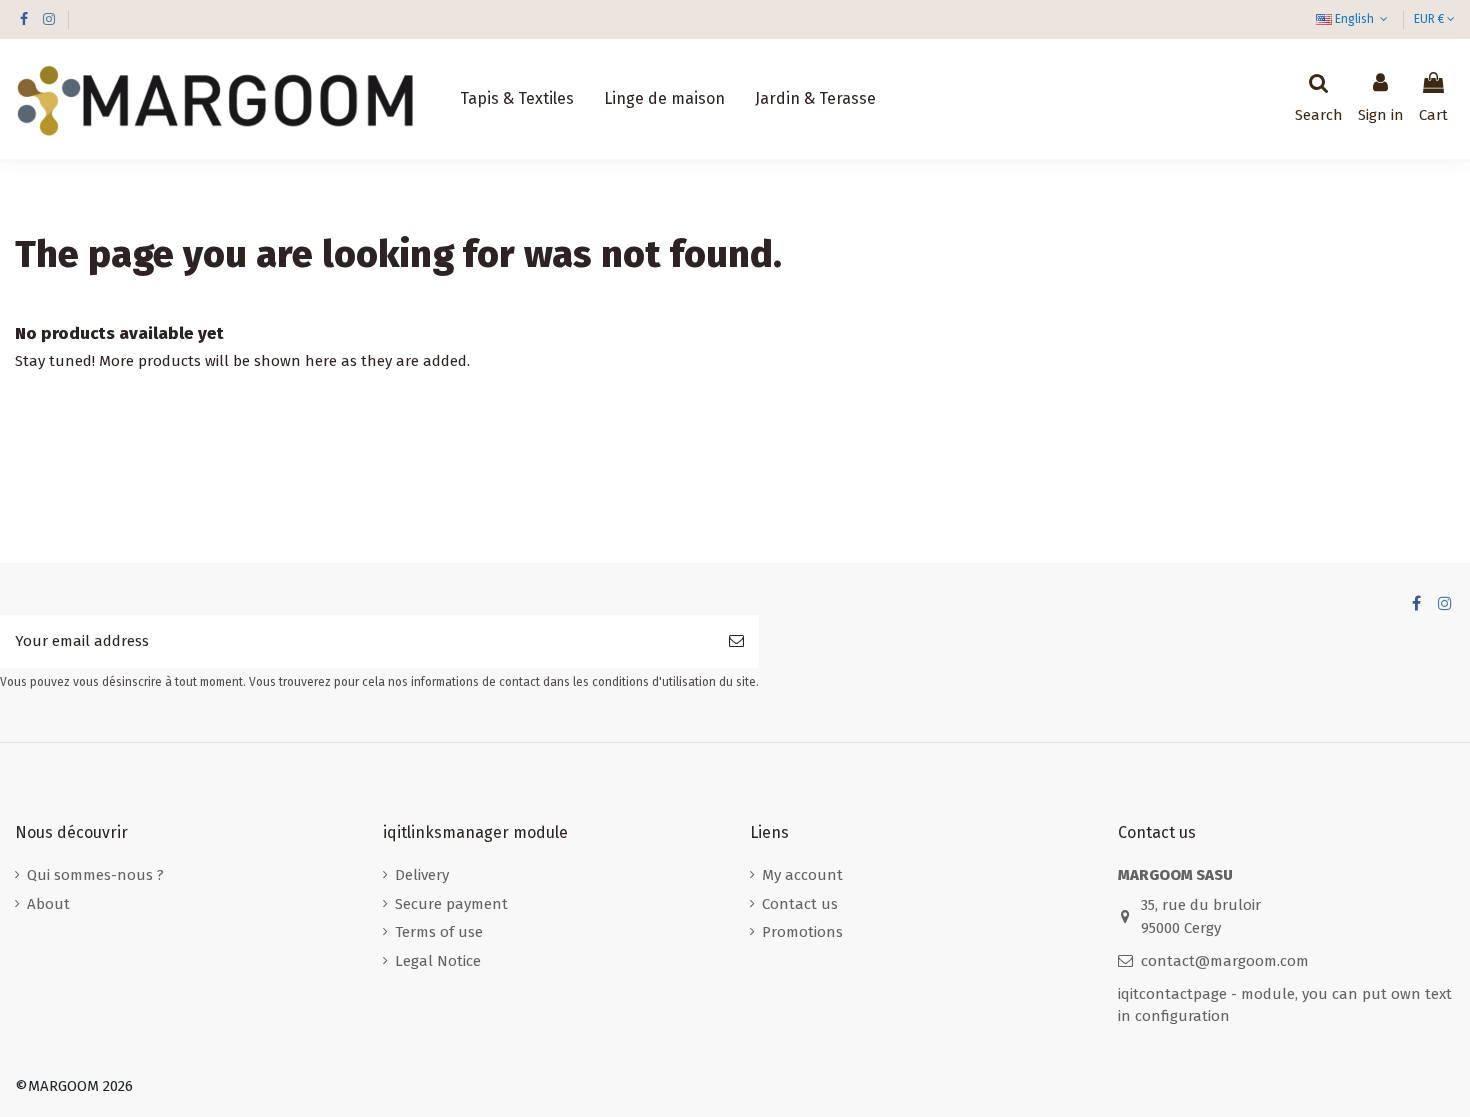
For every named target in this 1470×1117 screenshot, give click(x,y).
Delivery (422, 875)
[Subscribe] (736, 641)
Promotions (802, 932)
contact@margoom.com (1225, 961)
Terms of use (439, 932)
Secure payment (451, 904)
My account (802, 875)
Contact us (800, 904)
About (48, 904)
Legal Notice (438, 961)
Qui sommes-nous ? (95, 875)
